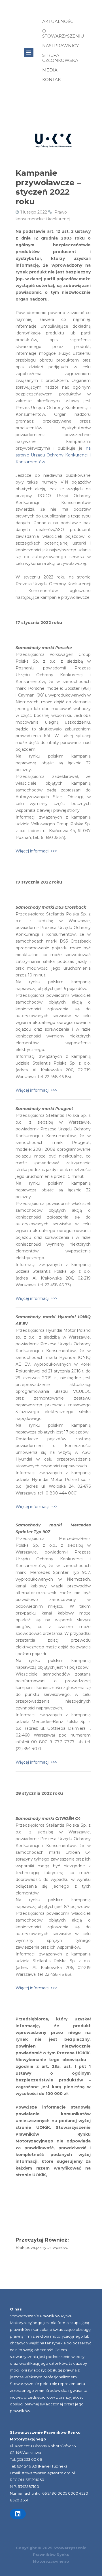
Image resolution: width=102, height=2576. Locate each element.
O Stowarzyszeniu (63, 33)
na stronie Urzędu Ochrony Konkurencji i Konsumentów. (53, 455)
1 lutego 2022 (34, 212)
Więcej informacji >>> (36, 851)
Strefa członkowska (60, 58)
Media (50, 70)
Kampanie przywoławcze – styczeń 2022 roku (48, 187)
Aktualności (59, 21)
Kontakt (53, 80)
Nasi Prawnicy (60, 46)
